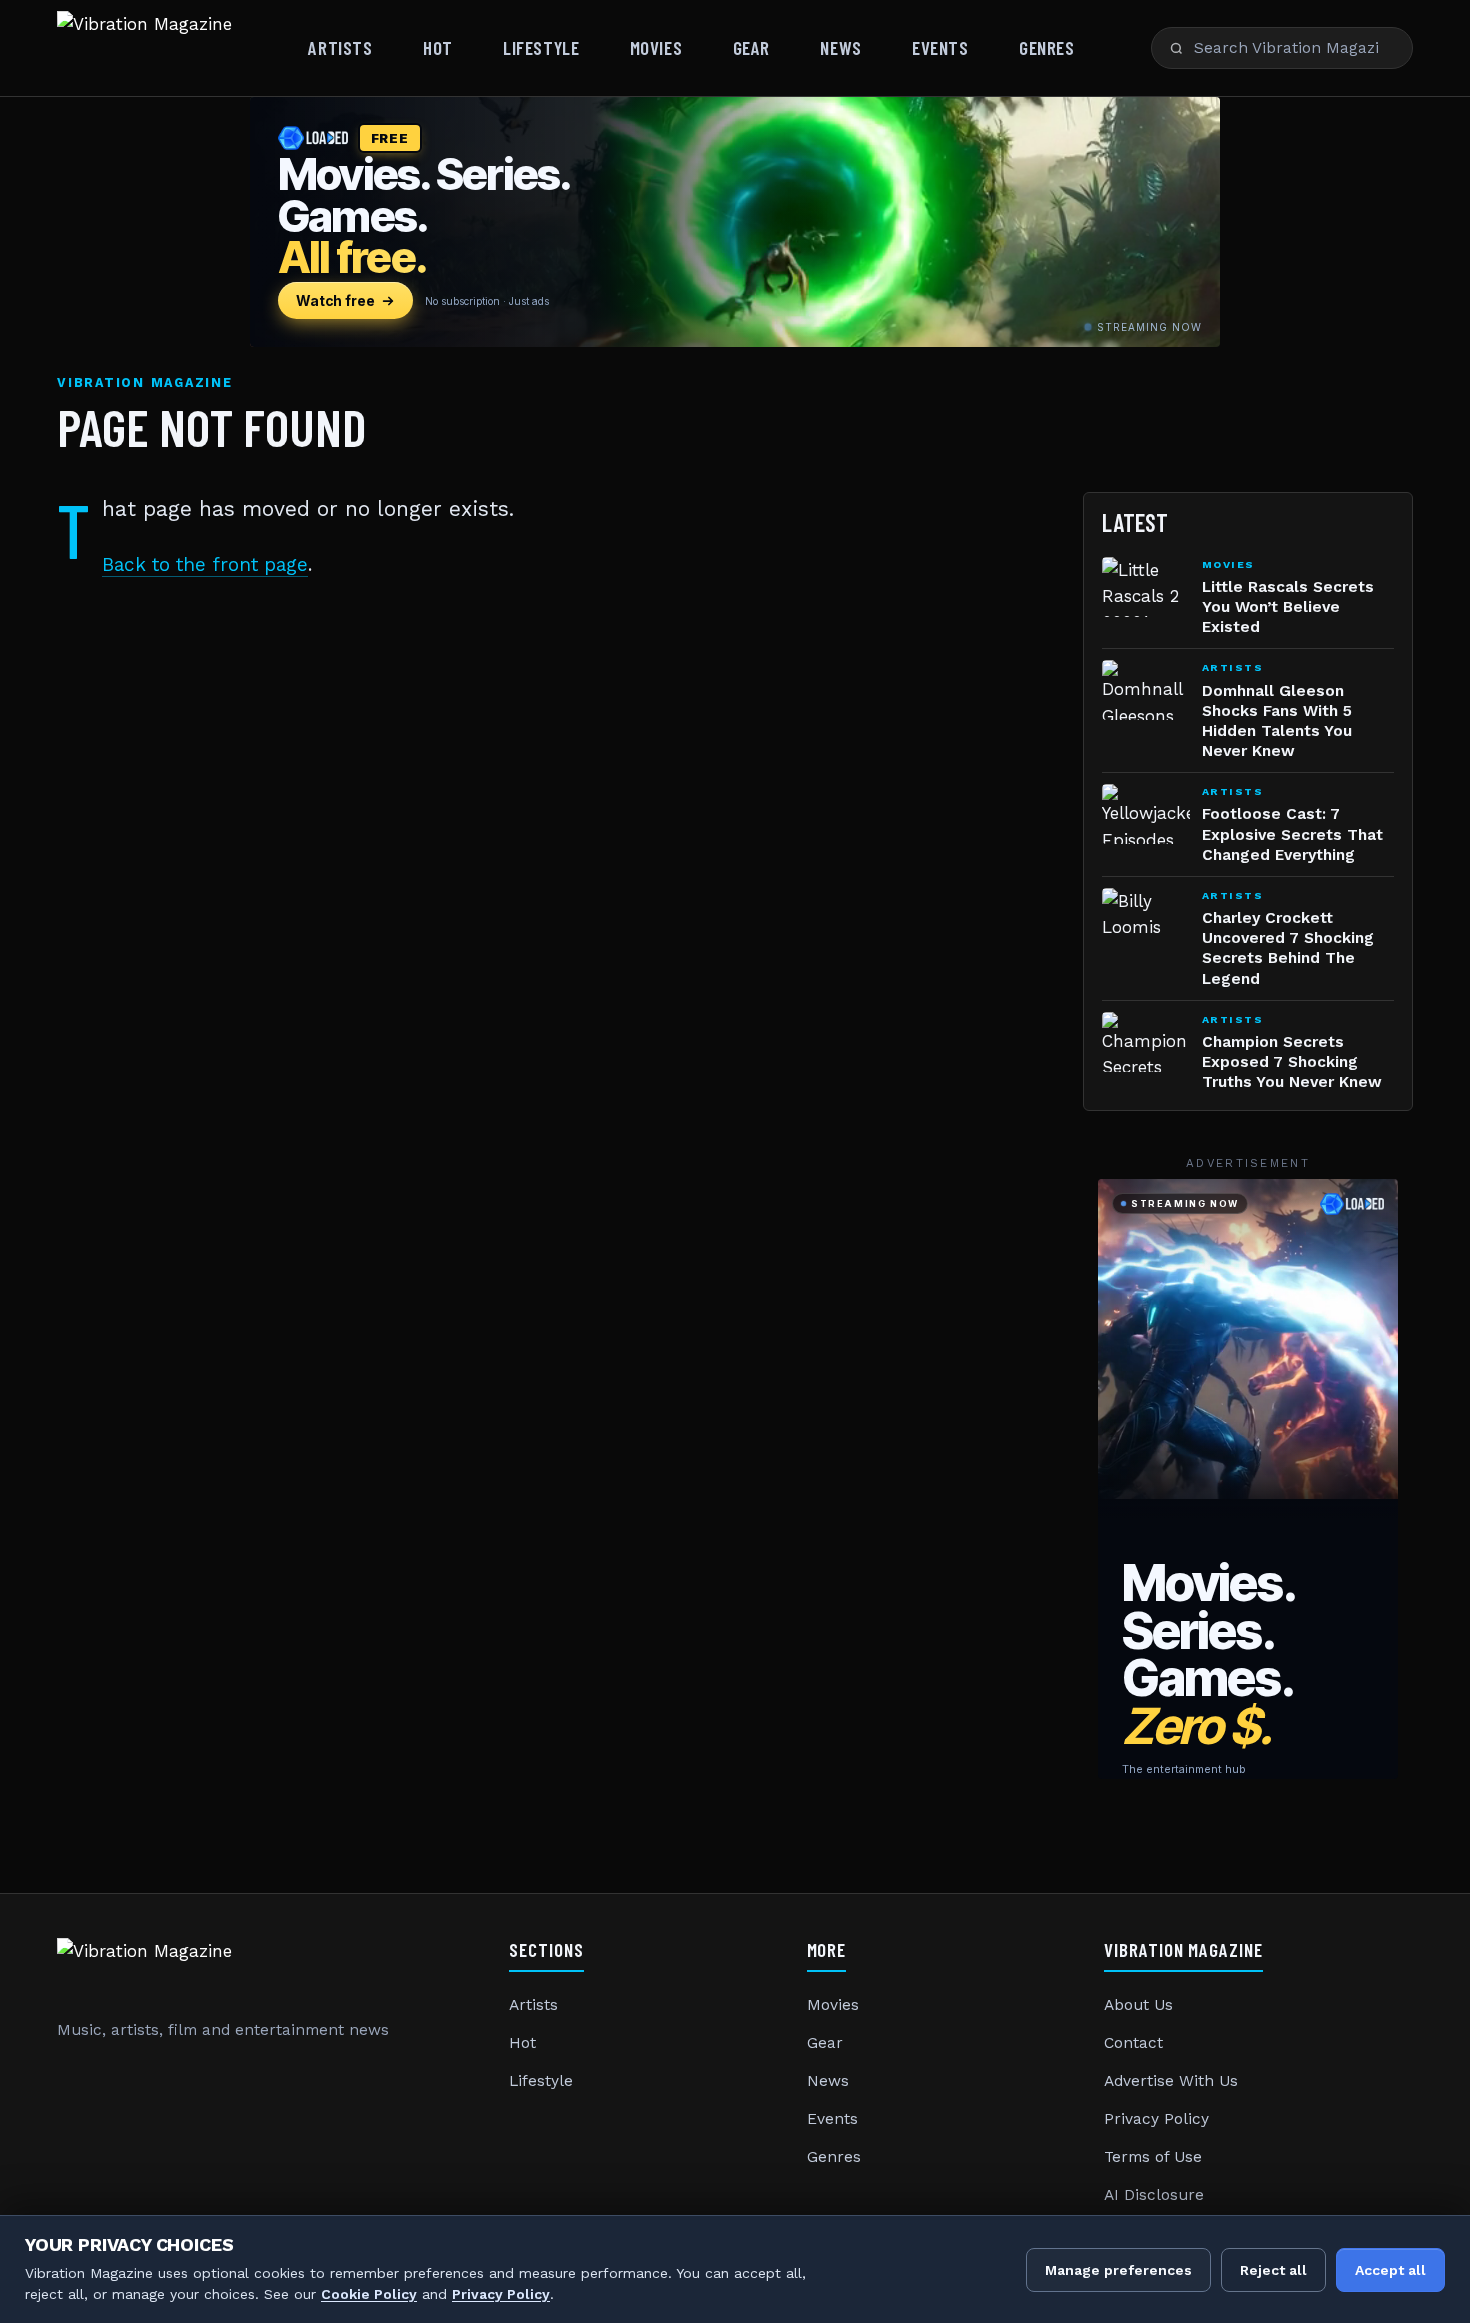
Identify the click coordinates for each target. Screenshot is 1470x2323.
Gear (751, 47)
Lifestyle (541, 47)
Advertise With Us (1171, 2081)
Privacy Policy (1156, 2119)
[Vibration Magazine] (144, 48)
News (840, 47)
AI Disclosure (1154, 2195)
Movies (656, 47)
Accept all (1390, 2270)
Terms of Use (1153, 2157)
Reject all (1273, 2270)
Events (940, 47)
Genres (1046, 47)
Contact (1133, 2043)
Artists (340, 47)
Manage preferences (1118, 2270)
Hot (438, 47)
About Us (1138, 2005)
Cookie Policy (369, 2294)
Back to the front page (205, 564)
